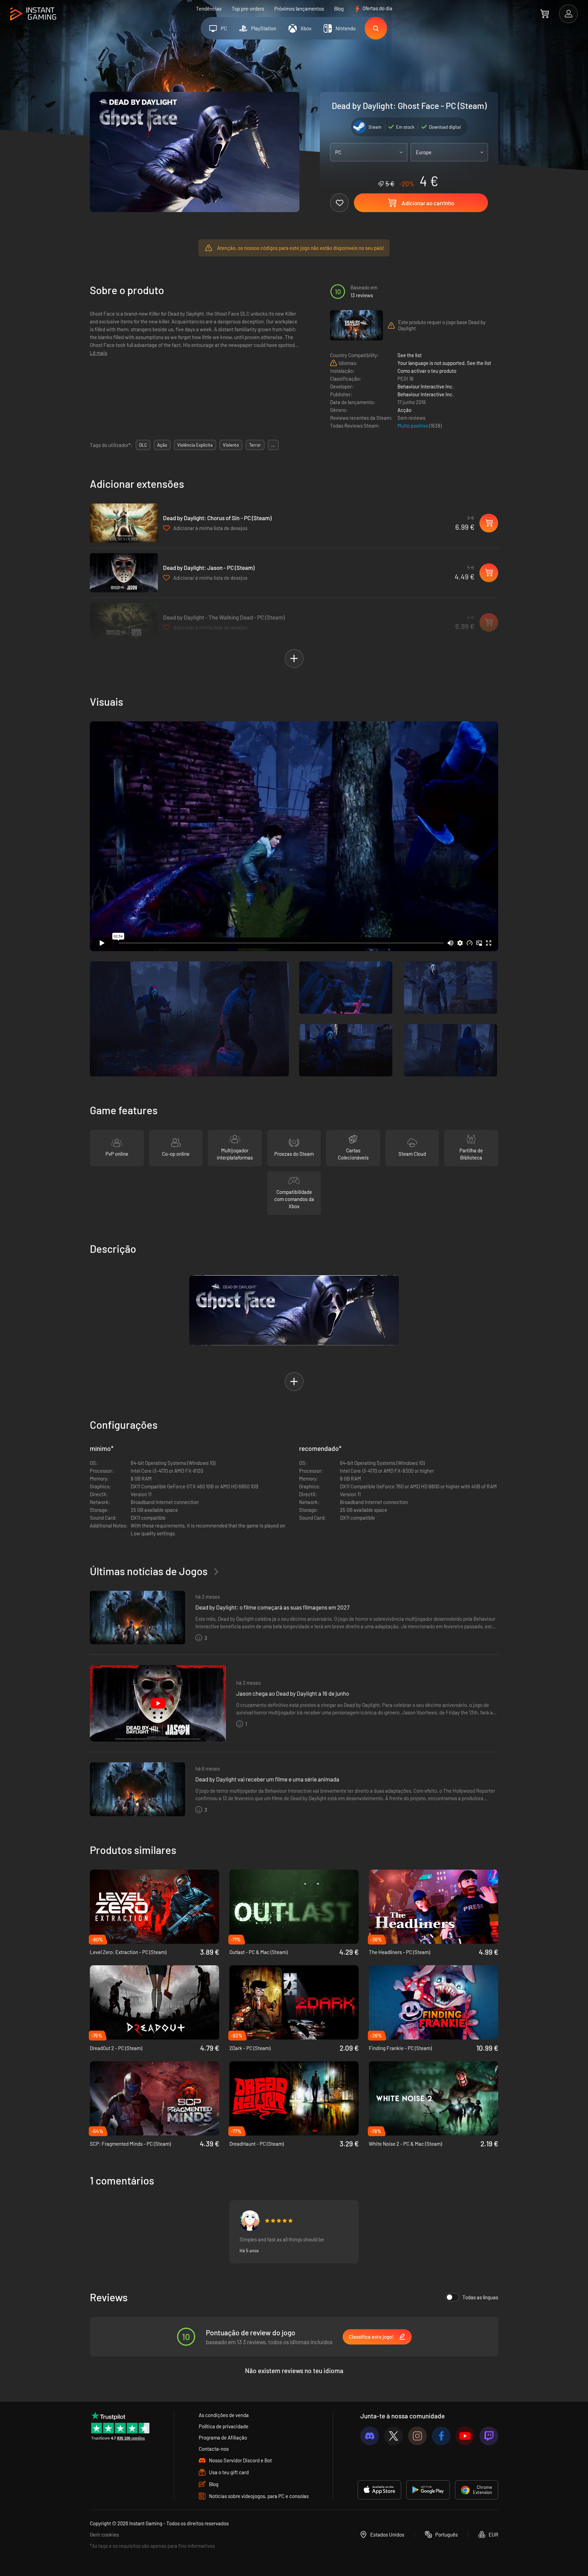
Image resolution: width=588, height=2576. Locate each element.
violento (231, 445)
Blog (339, 9)
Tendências (209, 9)
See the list (410, 355)
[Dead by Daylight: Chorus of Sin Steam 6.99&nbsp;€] (124, 523)
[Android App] (428, 2490)
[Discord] (370, 2436)
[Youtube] (465, 2436)
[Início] (33, 14)
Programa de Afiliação (223, 2437)
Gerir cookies (104, 2534)
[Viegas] (250, 2221)
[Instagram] (417, 2436)
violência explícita (195, 445)
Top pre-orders (248, 9)
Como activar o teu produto (427, 371)
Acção (404, 410)
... (273, 445)
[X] (394, 2436)
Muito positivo (413, 426)
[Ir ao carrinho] (545, 14)
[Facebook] (441, 2436)
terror (255, 445)
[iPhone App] (379, 2490)
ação (162, 445)
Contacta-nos (214, 2449)
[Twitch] (489, 2436)
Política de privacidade (224, 2426)
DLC (143, 445)
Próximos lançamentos (299, 9)
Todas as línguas (480, 2297)
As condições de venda (224, 2415)
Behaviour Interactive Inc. (426, 386)
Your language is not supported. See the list (444, 363)
